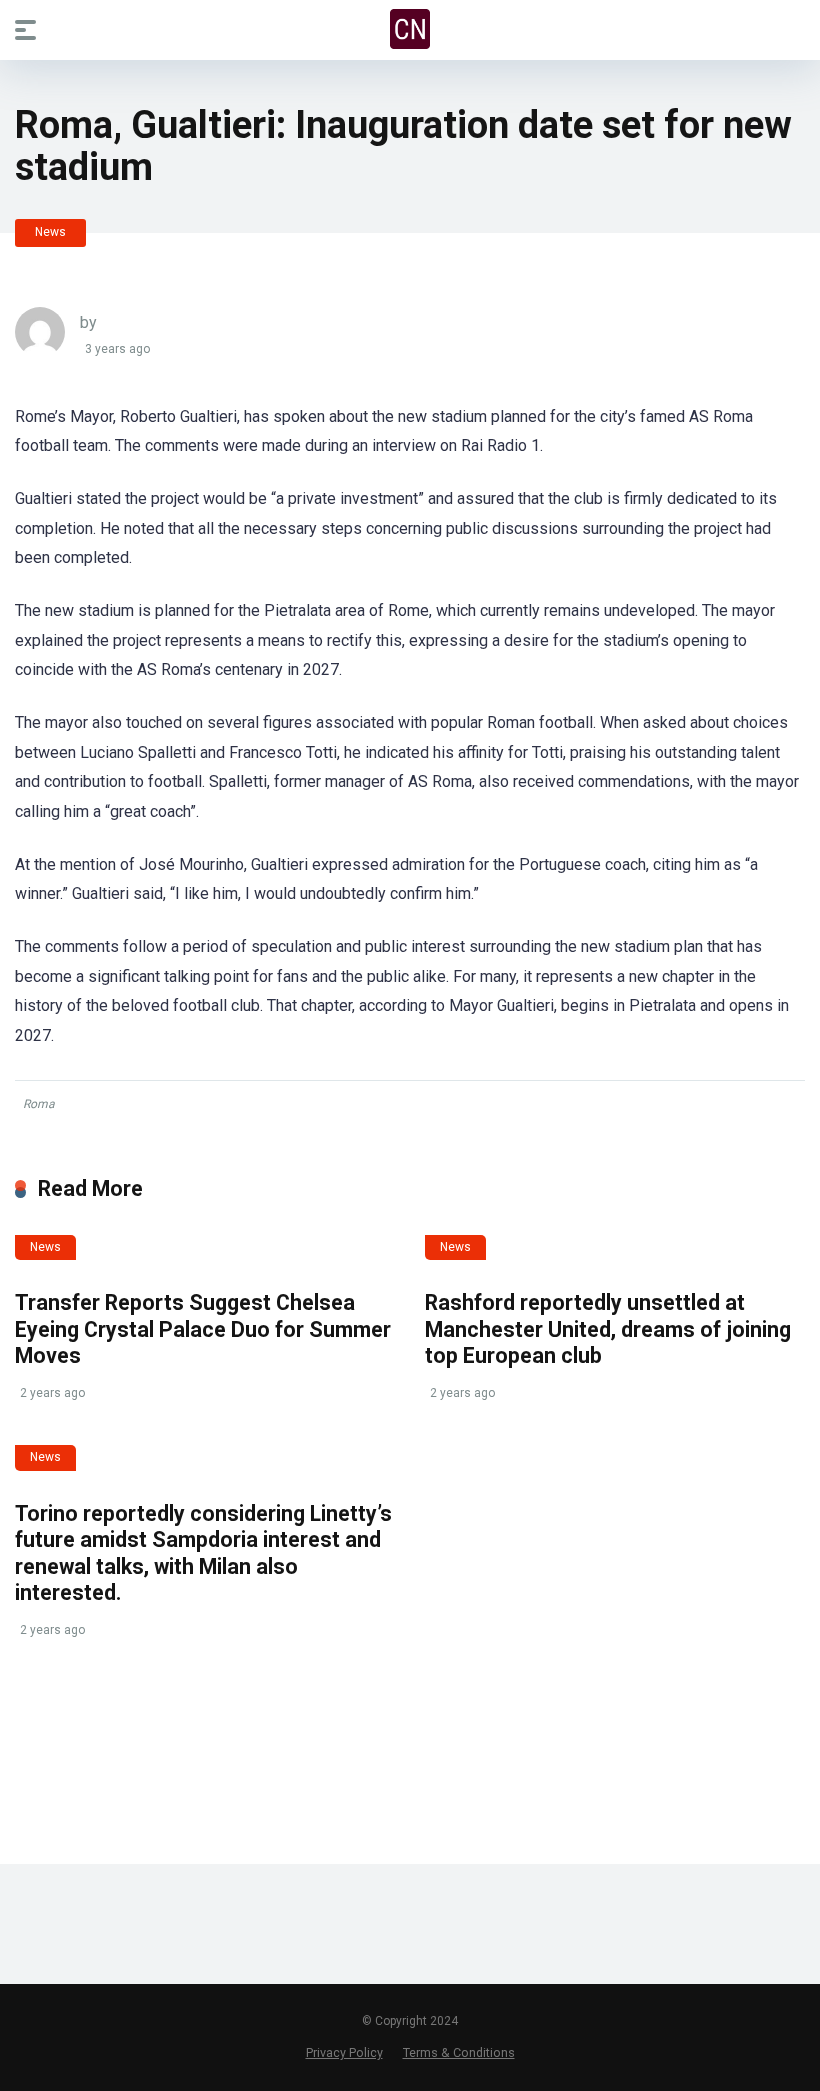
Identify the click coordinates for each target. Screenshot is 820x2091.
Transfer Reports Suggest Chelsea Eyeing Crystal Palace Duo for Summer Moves (203, 1329)
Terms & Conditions (459, 2052)
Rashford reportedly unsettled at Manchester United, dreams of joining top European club (608, 1329)
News (50, 232)
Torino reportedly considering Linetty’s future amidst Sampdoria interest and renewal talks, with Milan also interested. (203, 1553)
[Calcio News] (410, 29)
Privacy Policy (344, 2052)
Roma (39, 1104)
